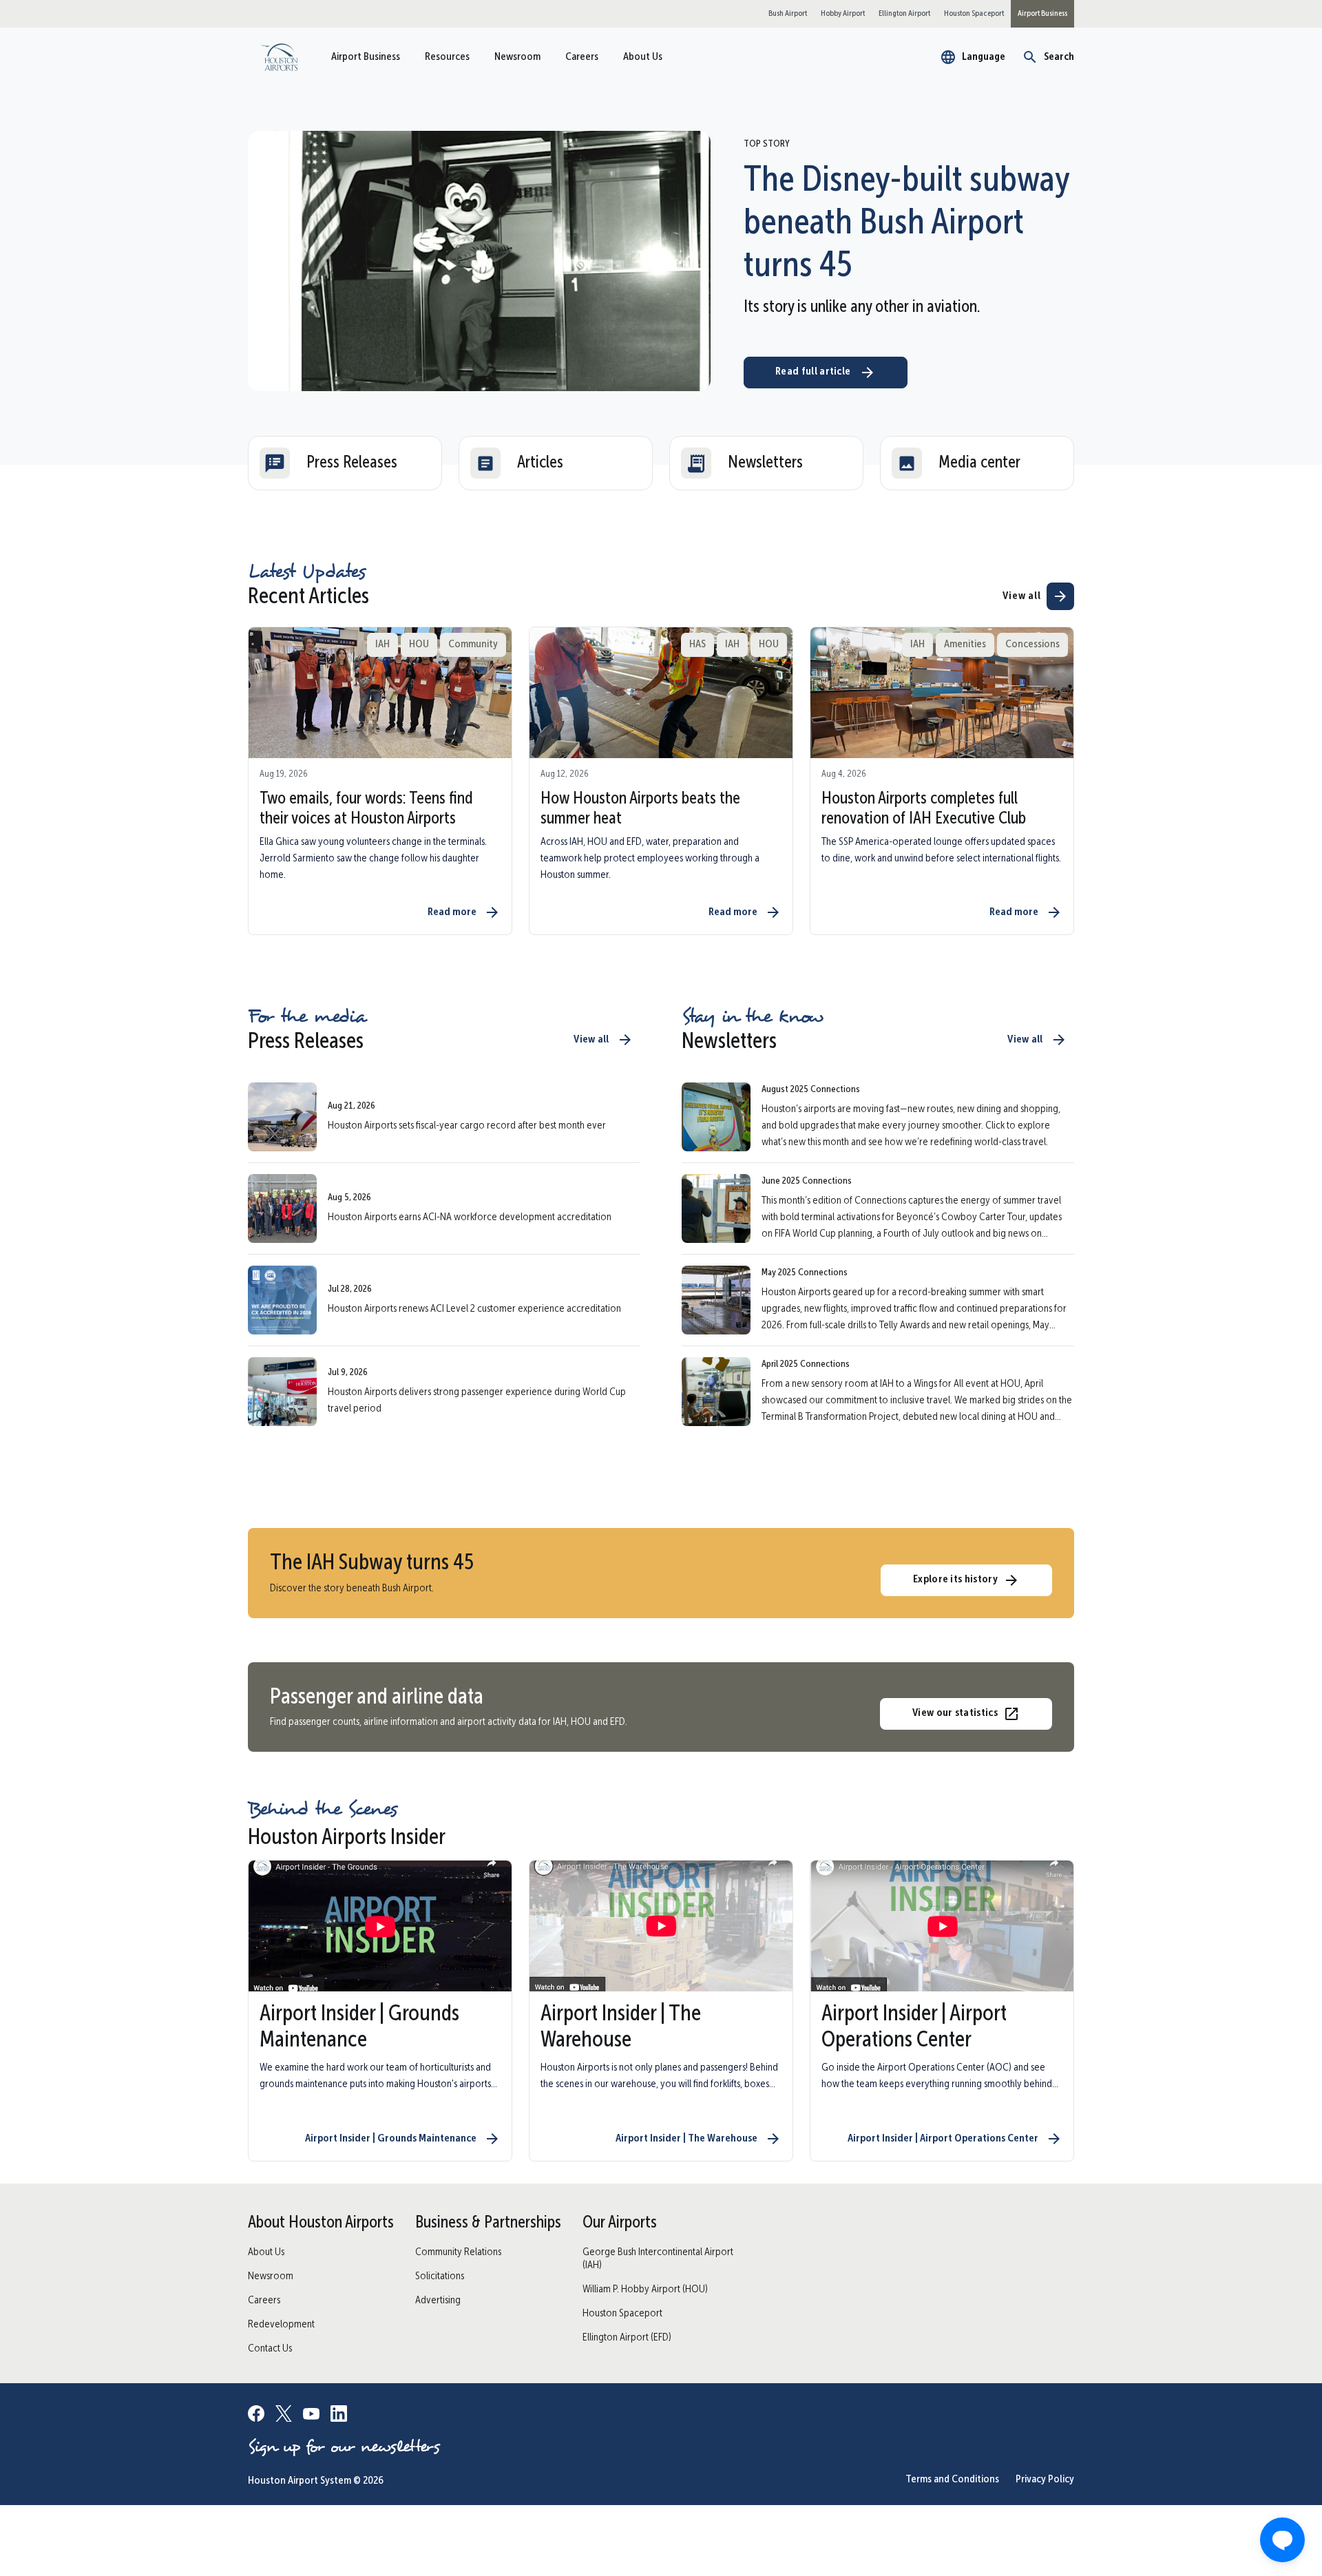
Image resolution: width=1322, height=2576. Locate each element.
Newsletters (765, 463)
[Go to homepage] (279, 57)
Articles (540, 463)
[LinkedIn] (339, 2416)
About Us (643, 57)
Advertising (438, 2301)
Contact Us (270, 2349)
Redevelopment (281, 2325)
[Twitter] (284, 2416)
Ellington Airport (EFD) (627, 2338)
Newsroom (517, 57)
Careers (582, 57)
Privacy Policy (1045, 2480)
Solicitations (440, 2276)
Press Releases (352, 463)
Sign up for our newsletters (344, 2447)
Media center (979, 463)
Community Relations (458, 2252)
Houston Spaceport (622, 2314)
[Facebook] (256, 2416)
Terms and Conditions (952, 2480)
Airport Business (366, 57)
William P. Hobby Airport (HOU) (645, 2290)
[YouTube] (311, 2416)
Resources (447, 57)
